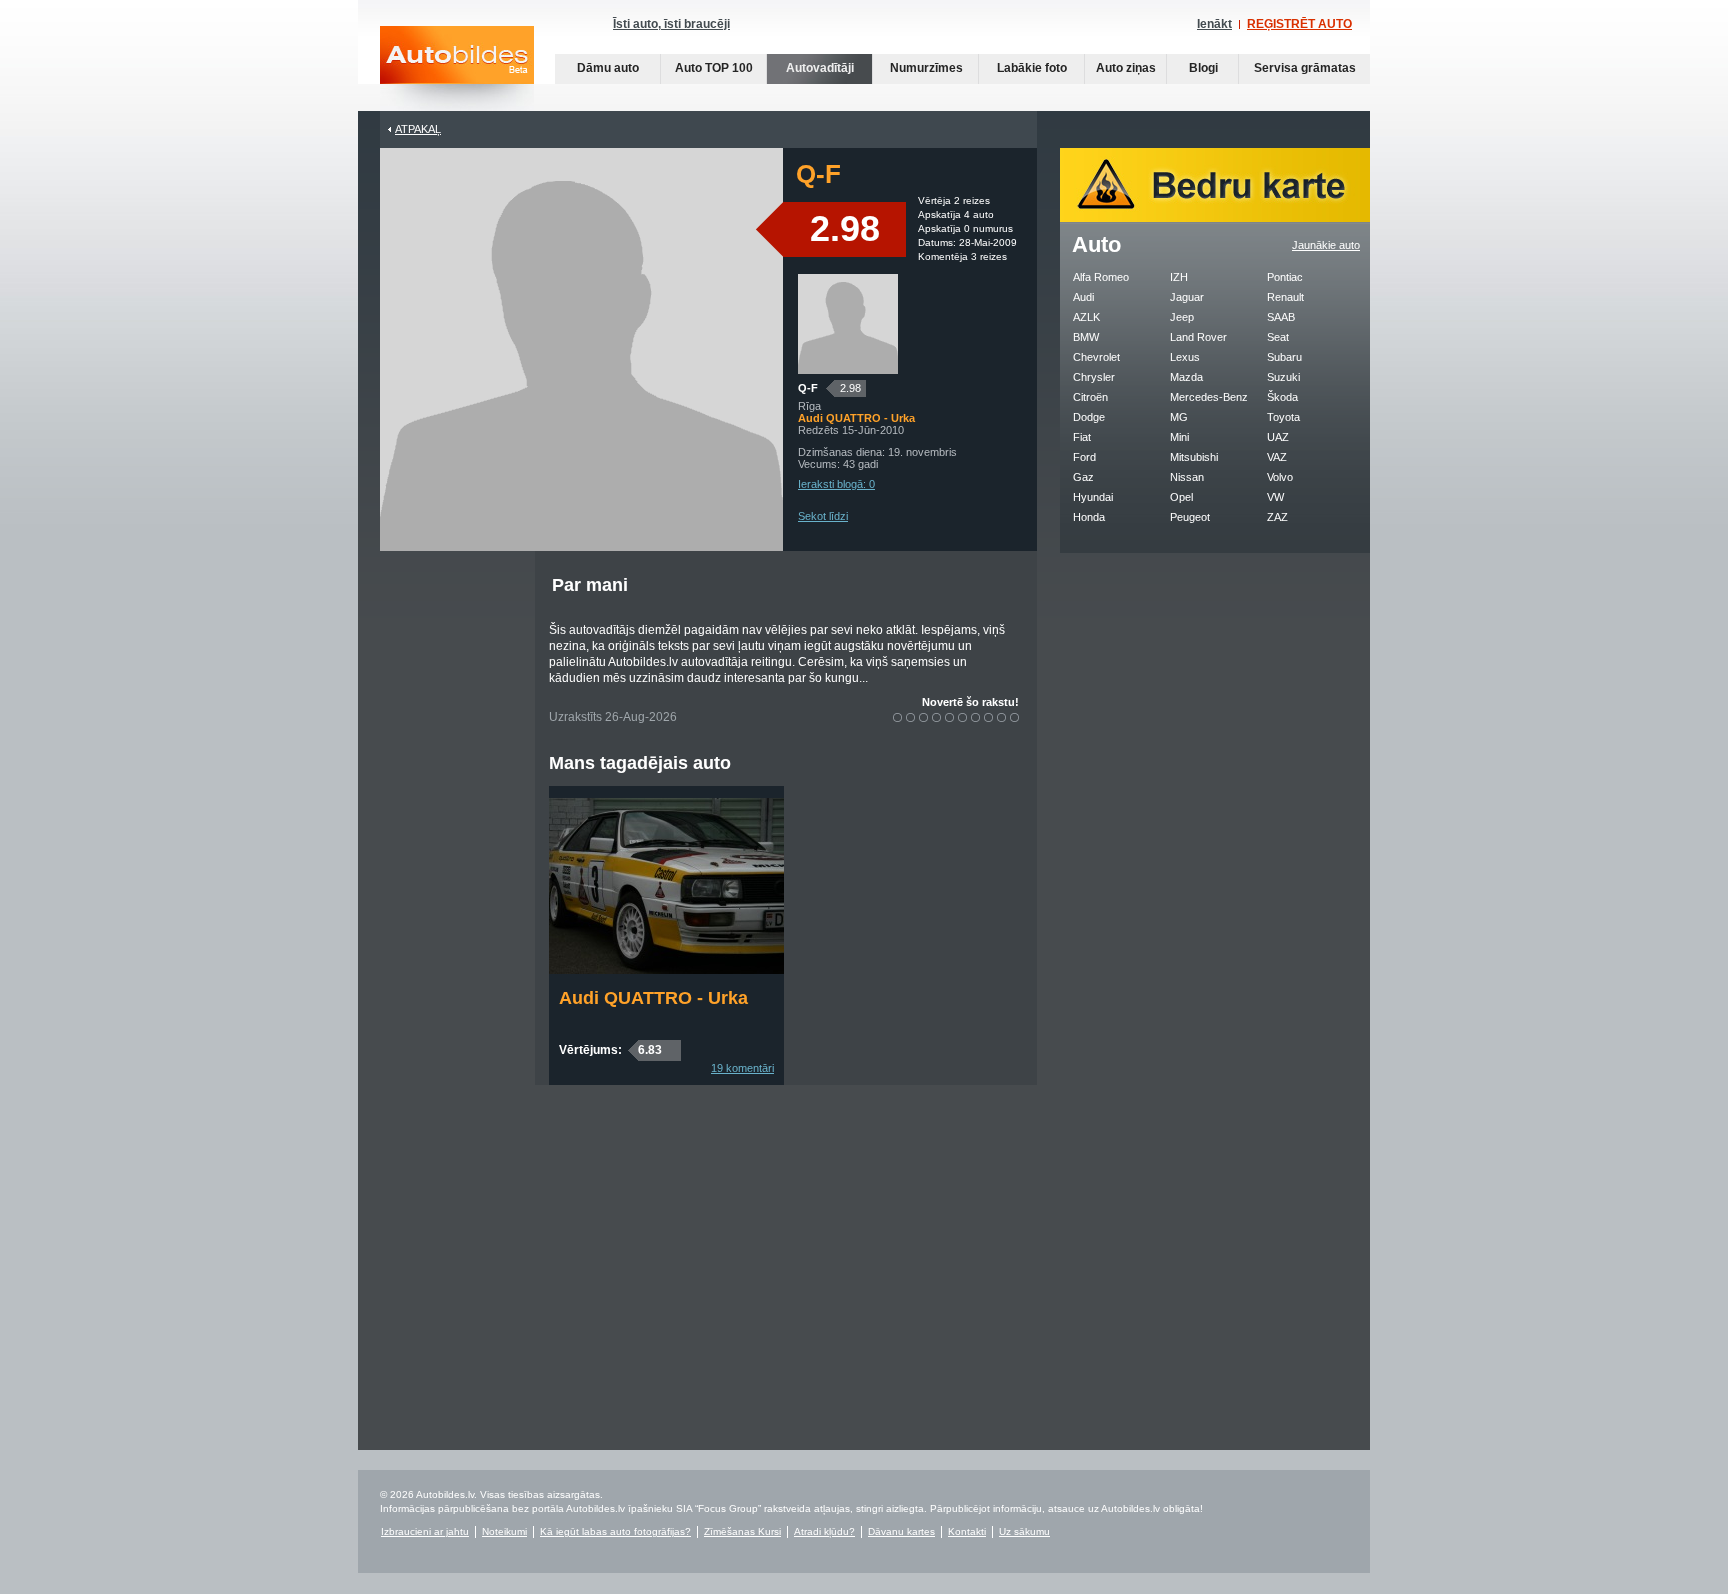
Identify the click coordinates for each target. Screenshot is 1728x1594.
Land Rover (1198, 337)
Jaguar (1187, 297)
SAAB (1281, 317)
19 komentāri (742, 1068)
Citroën (1090, 397)
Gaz (1083, 477)
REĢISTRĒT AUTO (1299, 24)
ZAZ (1277, 517)
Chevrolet (1096, 357)
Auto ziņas (1126, 68)
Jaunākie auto (1326, 245)
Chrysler (1094, 377)
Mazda (1186, 377)
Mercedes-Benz (1209, 397)
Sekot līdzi (823, 516)
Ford (1084, 457)
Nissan (1187, 477)
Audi (1083, 297)
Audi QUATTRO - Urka (653, 998)
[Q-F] (848, 370)
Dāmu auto (608, 68)
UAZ (1278, 437)
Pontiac (1285, 277)
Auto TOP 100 (714, 68)
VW (1275, 497)
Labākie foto (1032, 68)
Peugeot (1190, 517)
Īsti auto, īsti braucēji (671, 24)
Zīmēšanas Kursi (742, 1531)
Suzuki (1283, 377)
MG (1179, 417)
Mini (1179, 437)
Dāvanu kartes (901, 1531)
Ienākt (1214, 24)
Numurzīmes (926, 68)
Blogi (1203, 68)
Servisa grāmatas (1305, 68)
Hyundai (1093, 497)
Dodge (1089, 417)
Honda (1089, 517)
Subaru (1284, 357)
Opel (1181, 497)
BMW (1086, 337)
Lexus (1185, 357)
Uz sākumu (1024, 1531)
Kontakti (967, 1531)
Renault (1285, 297)
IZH (1179, 277)
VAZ (1277, 457)
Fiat (1082, 437)
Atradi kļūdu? (824, 1531)
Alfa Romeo (1101, 277)
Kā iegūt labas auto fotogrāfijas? (615, 1531)
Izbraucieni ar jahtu (425, 1531)
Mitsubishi (1194, 457)
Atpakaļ (418, 129)
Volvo (1280, 477)
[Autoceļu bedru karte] (1215, 218)
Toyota (1283, 417)
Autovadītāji (820, 68)
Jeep (1182, 317)
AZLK (1086, 317)
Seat (1278, 337)
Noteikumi (504, 1531)
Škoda (1282, 397)
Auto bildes (457, 68)
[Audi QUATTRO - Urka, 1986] (666, 970)
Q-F (808, 388)
